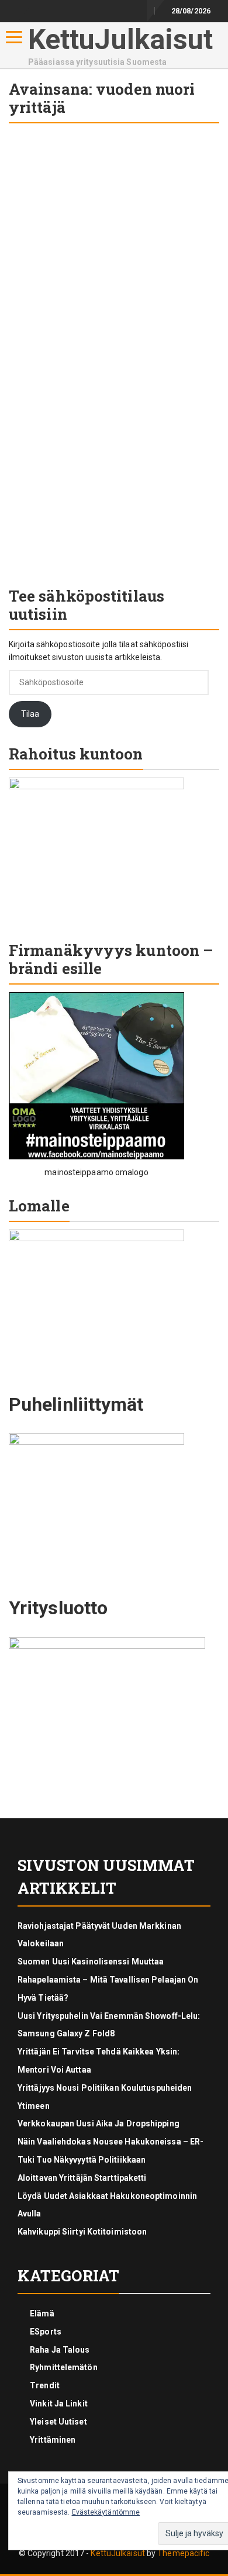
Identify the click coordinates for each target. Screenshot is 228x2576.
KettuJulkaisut (120, 39)
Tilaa (30, 714)
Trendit (45, 2385)
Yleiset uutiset (120, 221)
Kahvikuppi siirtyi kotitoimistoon (82, 2232)
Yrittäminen (187, 221)
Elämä (42, 2313)
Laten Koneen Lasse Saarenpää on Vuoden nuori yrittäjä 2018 (112, 374)
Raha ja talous (47, 221)
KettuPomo (32, 410)
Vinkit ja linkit (59, 2404)
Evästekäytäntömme (106, 2512)
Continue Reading (61, 565)
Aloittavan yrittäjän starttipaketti (82, 2178)
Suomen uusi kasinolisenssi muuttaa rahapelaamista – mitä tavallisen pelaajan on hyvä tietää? (108, 1980)
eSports (46, 2332)
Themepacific (183, 2553)
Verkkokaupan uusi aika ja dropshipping (99, 2123)
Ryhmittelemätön (64, 2367)
